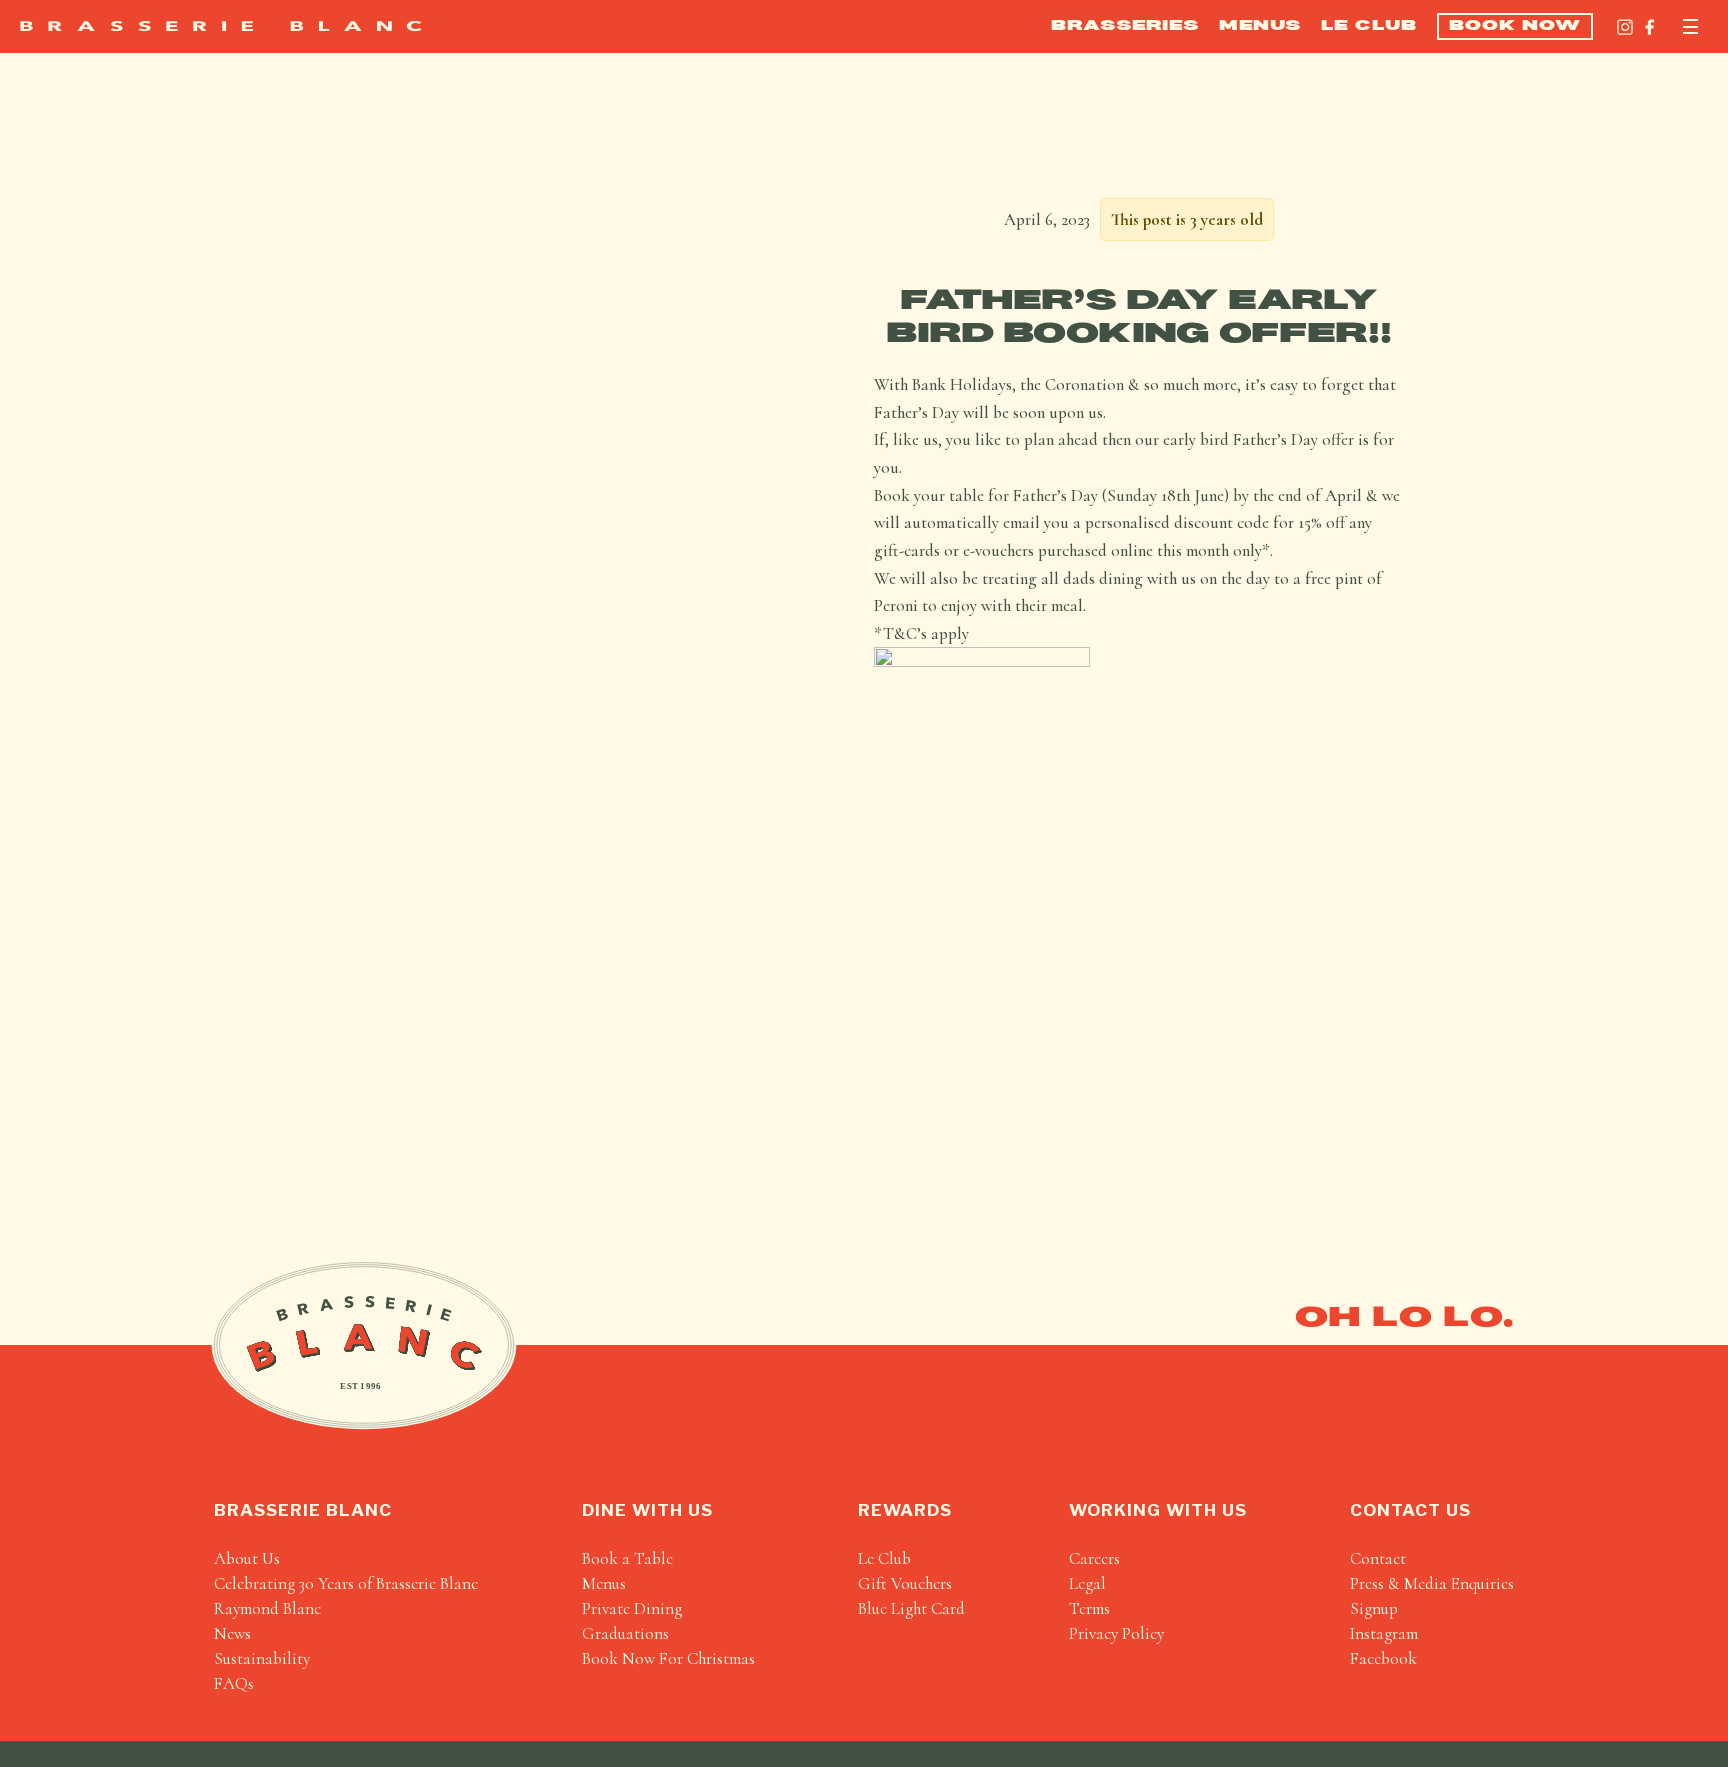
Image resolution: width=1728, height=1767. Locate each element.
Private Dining (632, 1608)
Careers (1094, 1558)
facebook (1383, 1658)
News (232, 1633)
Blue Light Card (911, 1608)
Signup (1374, 1608)
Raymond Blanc (267, 1608)
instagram (1384, 1633)
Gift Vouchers (905, 1583)
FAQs (234, 1683)
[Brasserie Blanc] (221, 26)
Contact (1378, 1558)
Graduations (625, 1633)
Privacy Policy (1116, 1633)
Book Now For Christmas (668, 1658)
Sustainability (262, 1658)
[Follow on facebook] (1650, 27)
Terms (1089, 1608)
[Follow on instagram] (1625, 27)
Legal (1087, 1583)
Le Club (1369, 26)
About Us (247, 1558)
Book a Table (627, 1558)
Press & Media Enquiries (1432, 1583)
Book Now (1515, 26)
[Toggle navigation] (1690, 26)
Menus (1260, 26)
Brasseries (1125, 26)
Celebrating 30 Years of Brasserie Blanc (346, 1583)
